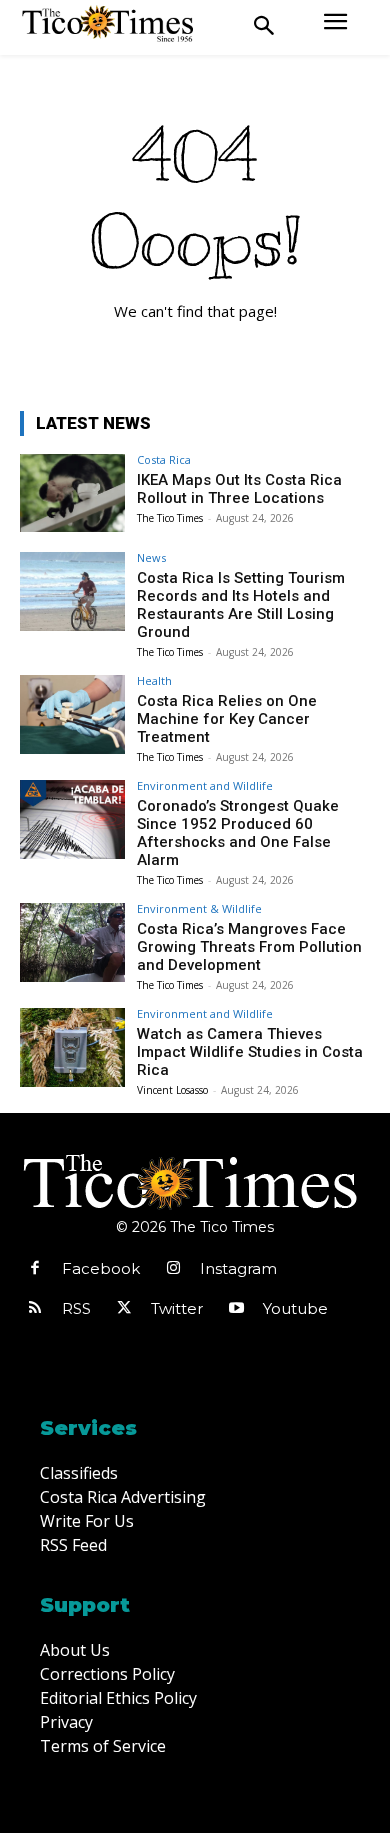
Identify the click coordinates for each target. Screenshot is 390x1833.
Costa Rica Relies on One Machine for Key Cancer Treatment (227, 719)
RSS (76, 1308)
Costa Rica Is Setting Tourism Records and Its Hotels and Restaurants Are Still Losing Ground (241, 605)
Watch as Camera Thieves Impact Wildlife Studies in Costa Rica (250, 1052)
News (151, 557)
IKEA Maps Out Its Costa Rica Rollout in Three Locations (239, 489)
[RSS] (35, 1309)
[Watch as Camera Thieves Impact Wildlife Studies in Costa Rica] (72, 1047)
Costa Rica (164, 459)
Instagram (238, 1268)
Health (154, 680)
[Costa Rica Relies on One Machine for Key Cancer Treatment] (72, 714)
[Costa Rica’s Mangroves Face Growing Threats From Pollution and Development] (72, 942)
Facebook (101, 1268)
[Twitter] (124, 1309)
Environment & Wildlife (199, 908)
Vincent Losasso (172, 1090)
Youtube (295, 1308)
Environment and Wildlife (205, 785)
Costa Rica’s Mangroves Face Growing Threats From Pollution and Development (249, 947)
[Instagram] (173, 1269)
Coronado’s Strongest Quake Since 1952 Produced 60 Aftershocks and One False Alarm (238, 833)
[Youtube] (236, 1309)
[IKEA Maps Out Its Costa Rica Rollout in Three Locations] (72, 493)
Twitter (177, 1308)
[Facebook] (35, 1269)
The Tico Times (170, 518)
